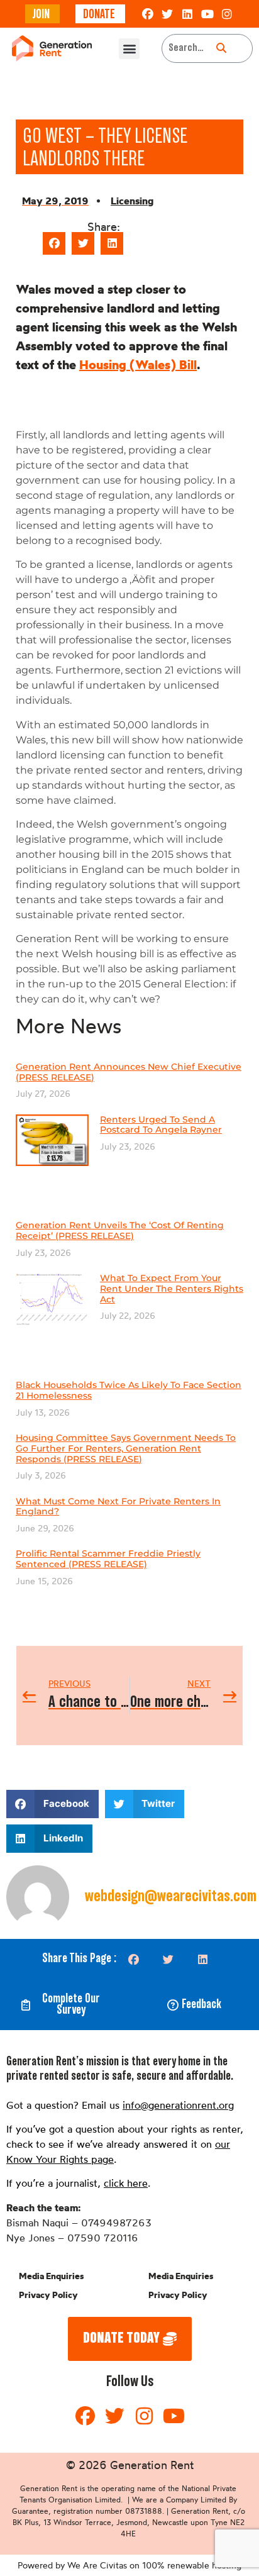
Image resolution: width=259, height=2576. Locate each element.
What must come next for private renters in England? (118, 1507)
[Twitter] (168, 14)
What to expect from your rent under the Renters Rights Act (172, 1289)
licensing (132, 201)
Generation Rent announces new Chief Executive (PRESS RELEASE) (129, 1072)
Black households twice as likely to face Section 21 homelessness (129, 1390)
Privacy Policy (48, 2295)
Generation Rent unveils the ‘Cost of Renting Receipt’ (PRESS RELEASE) (120, 1230)
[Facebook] (148, 14)
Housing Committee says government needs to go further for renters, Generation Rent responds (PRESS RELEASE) (126, 1448)
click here (126, 2183)
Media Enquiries (51, 2276)
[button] (129, 49)
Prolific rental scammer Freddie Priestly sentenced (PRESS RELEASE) (108, 1559)
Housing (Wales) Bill (138, 364)
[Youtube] (207, 14)
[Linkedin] (187, 14)
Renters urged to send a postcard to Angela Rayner (161, 1125)
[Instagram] (227, 14)
